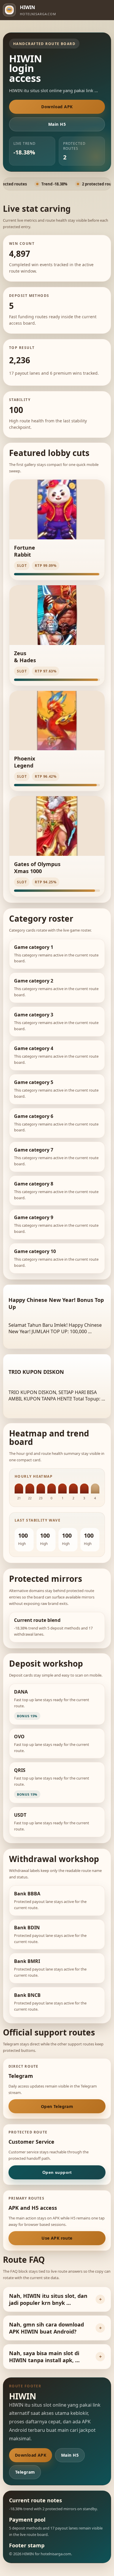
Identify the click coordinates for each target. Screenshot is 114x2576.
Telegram (25, 2472)
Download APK (57, 107)
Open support (57, 2172)
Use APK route (57, 2238)
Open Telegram (57, 2106)
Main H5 (57, 124)
